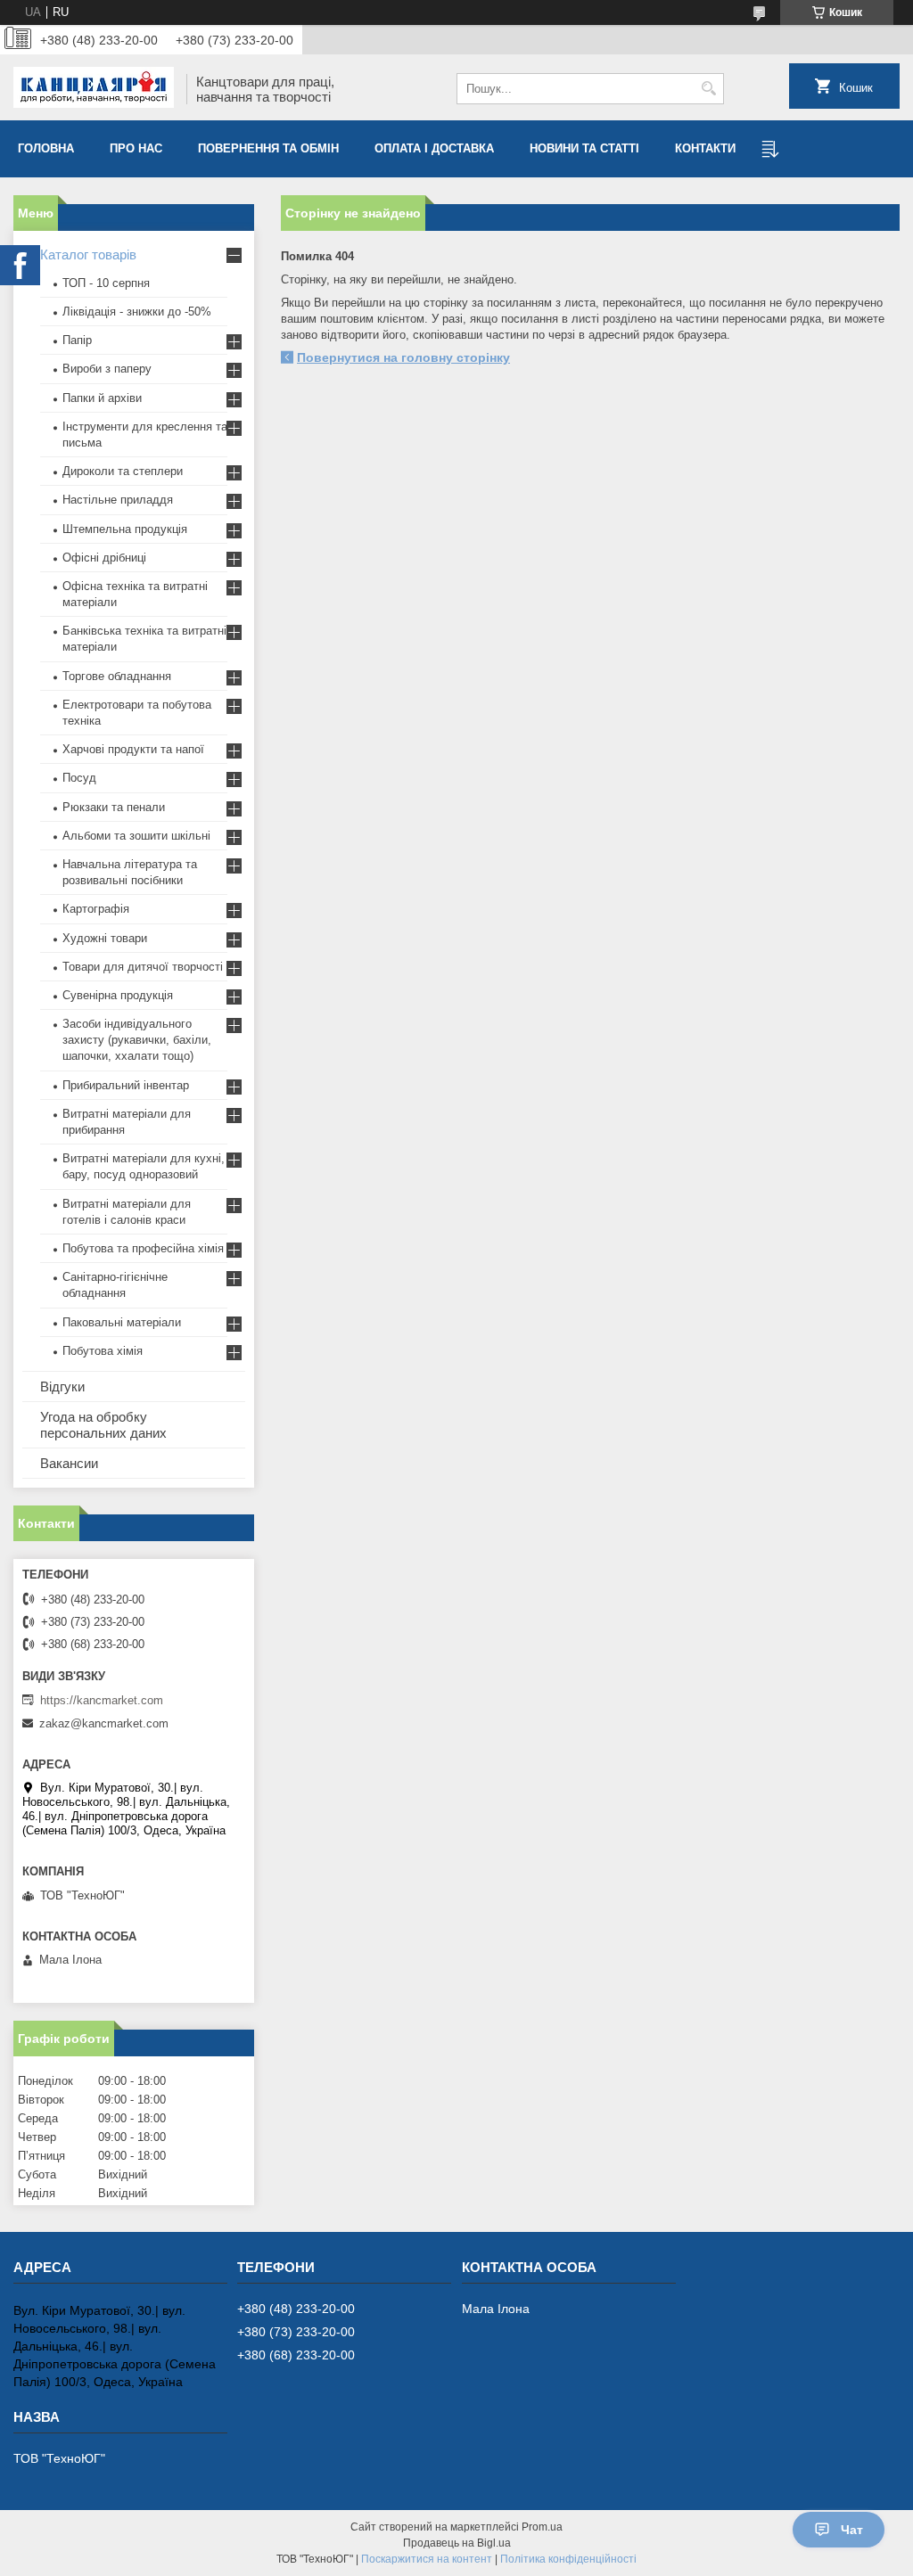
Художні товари (105, 938)
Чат (852, 2530)
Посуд (79, 778)
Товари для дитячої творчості (143, 967)
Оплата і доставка (434, 148)
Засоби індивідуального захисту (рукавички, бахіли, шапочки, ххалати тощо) (137, 1040)
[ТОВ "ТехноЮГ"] (94, 89)
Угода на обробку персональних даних (103, 1425)
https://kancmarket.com (102, 1700)
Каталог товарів (88, 254)
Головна (46, 148)
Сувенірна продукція (118, 995)
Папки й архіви (102, 398)
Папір (77, 340)
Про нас (136, 148)
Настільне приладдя (118, 500)
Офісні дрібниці (104, 558)
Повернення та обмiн (268, 148)
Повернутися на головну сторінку (403, 357)
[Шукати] (708, 89)
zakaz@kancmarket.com (104, 1723)
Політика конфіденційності (568, 2559)
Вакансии (69, 1463)
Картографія (96, 909)
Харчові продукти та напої (133, 749)
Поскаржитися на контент (427, 2559)
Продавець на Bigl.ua (457, 2543)
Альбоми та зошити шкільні (136, 836)
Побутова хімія (103, 1351)
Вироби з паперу (107, 369)
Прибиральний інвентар (126, 1085)
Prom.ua (542, 2527)
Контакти (705, 148)
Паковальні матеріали (122, 1322)
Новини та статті (584, 148)
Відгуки (62, 1386)
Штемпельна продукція (125, 529)
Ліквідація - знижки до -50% (137, 312)
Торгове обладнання (117, 676)
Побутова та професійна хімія (143, 1248)
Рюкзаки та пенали (114, 807)
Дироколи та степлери (123, 471)
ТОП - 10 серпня (106, 283)
